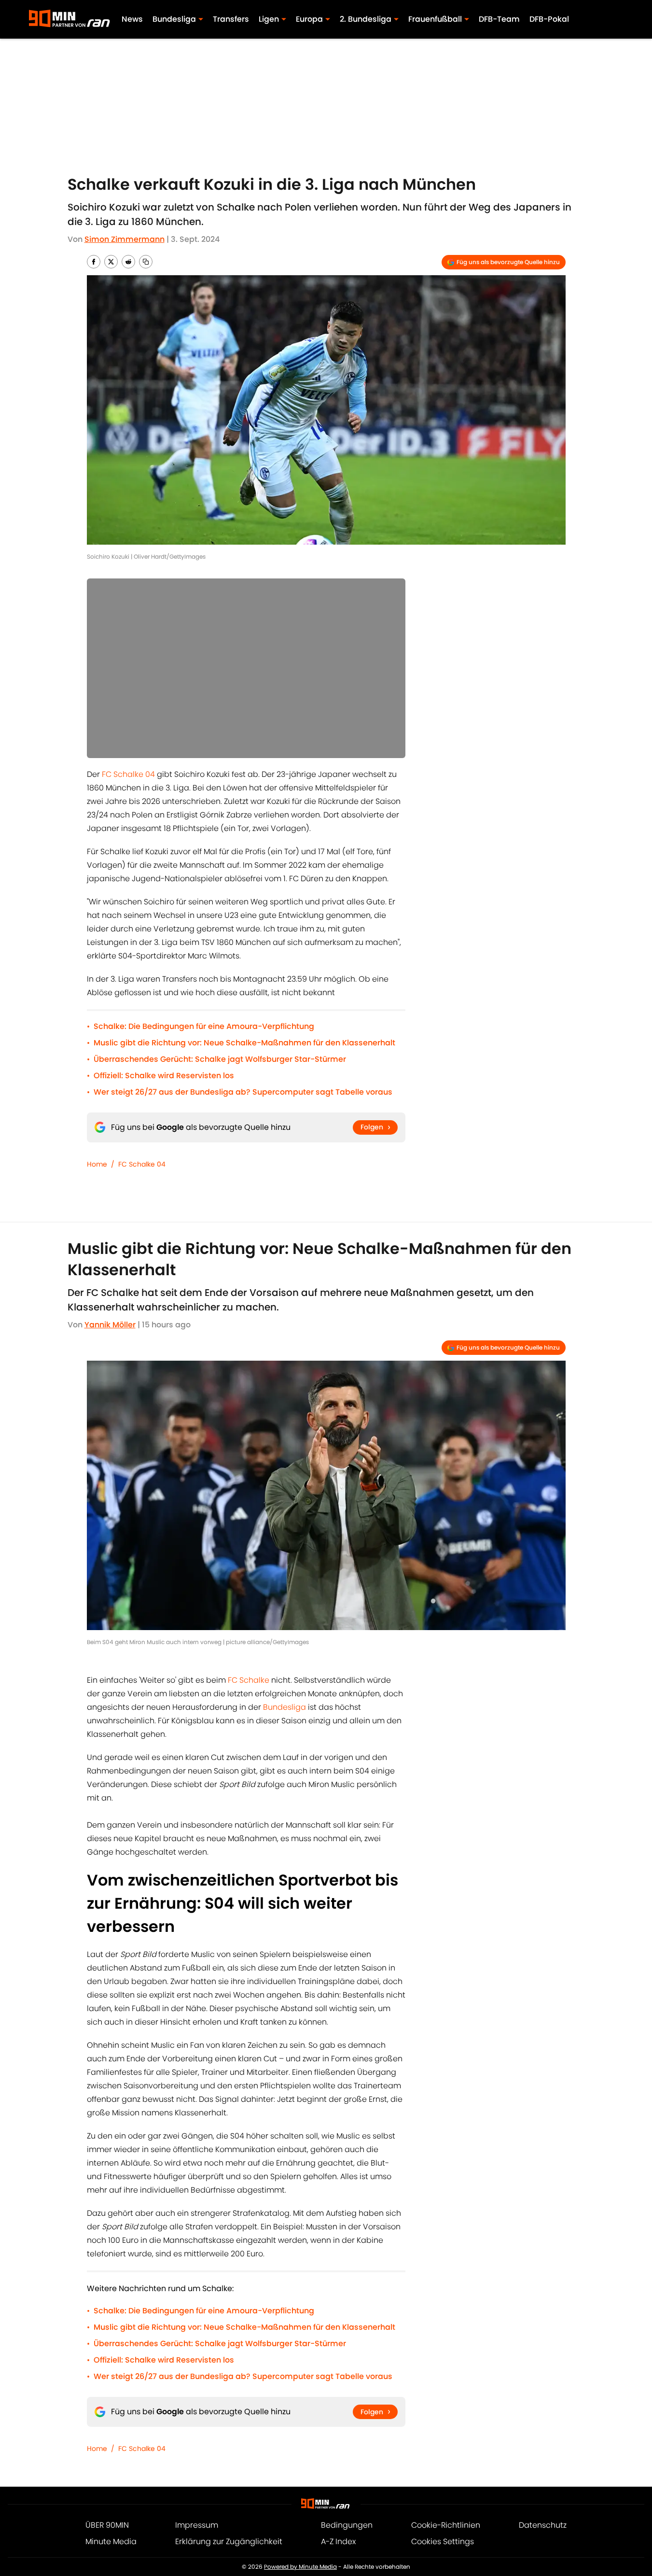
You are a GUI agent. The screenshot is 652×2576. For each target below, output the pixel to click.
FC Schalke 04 (128, 774)
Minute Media (111, 2541)
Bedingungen (347, 2525)
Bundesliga (284, 1707)
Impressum (197, 2525)
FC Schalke (249, 1680)
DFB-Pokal (549, 19)
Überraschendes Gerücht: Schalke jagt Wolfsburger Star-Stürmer (220, 1059)
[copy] (146, 262)
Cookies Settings (443, 2541)
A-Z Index (338, 2541)
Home (97, 1164)
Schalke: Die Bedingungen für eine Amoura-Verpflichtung (204, 1026)
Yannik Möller (110, 1325)
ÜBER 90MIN (107, 2525)
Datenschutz (543, 2525)
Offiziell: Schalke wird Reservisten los (164, 1076)
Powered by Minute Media (300, 2567)
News (132, 19)
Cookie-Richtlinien (446, 2525)
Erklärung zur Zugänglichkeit (229, 2541)
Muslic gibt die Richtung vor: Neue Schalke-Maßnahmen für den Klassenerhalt (244, 1043)
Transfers (231, 19)
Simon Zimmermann (125, 239)
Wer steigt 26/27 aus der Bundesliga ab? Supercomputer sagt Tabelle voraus (243, 1092)
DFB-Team (499, 19)
